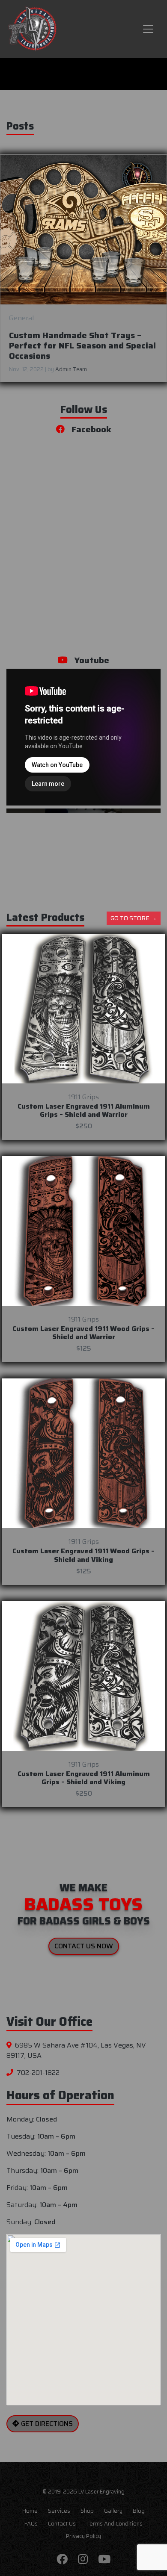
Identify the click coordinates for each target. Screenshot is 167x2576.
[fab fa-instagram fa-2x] (83, 2560)
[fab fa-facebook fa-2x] (62, 2560)
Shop (87, 2511)
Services (59, 2511)
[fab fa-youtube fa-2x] (104, 2560)
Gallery (113, 2511)
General (21, 318)
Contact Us (62, 2524)
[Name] (148, 29)
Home (30, 2511)
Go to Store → (134, 918)
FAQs (31, 2524)
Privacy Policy (83, 2536)
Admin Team (71, 369)
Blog (139, 2511)
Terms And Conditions (114, 2524)
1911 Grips (84, 1097)
